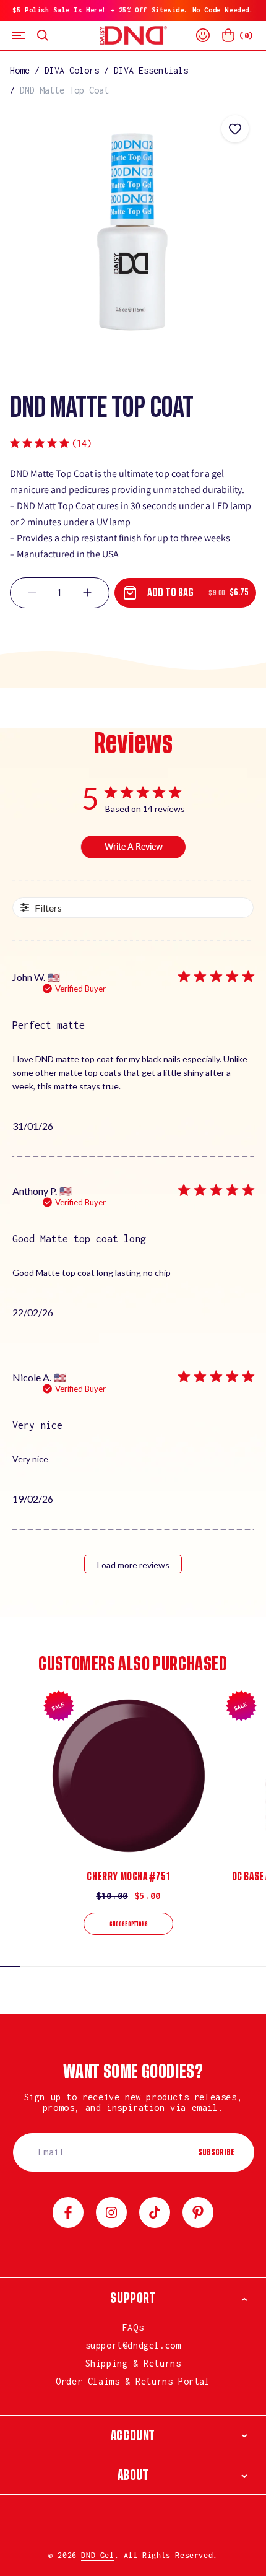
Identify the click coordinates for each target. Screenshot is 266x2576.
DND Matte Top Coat (64, 90)
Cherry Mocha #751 (128, 1877)
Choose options (129, 1924)
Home (20, 70)
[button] (19, 36)
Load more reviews (133, 1565)
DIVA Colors (72, 70)
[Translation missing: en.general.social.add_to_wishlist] (235, 129)
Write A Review (134, 846)
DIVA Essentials (151, 70)
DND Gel (97, 2555)
